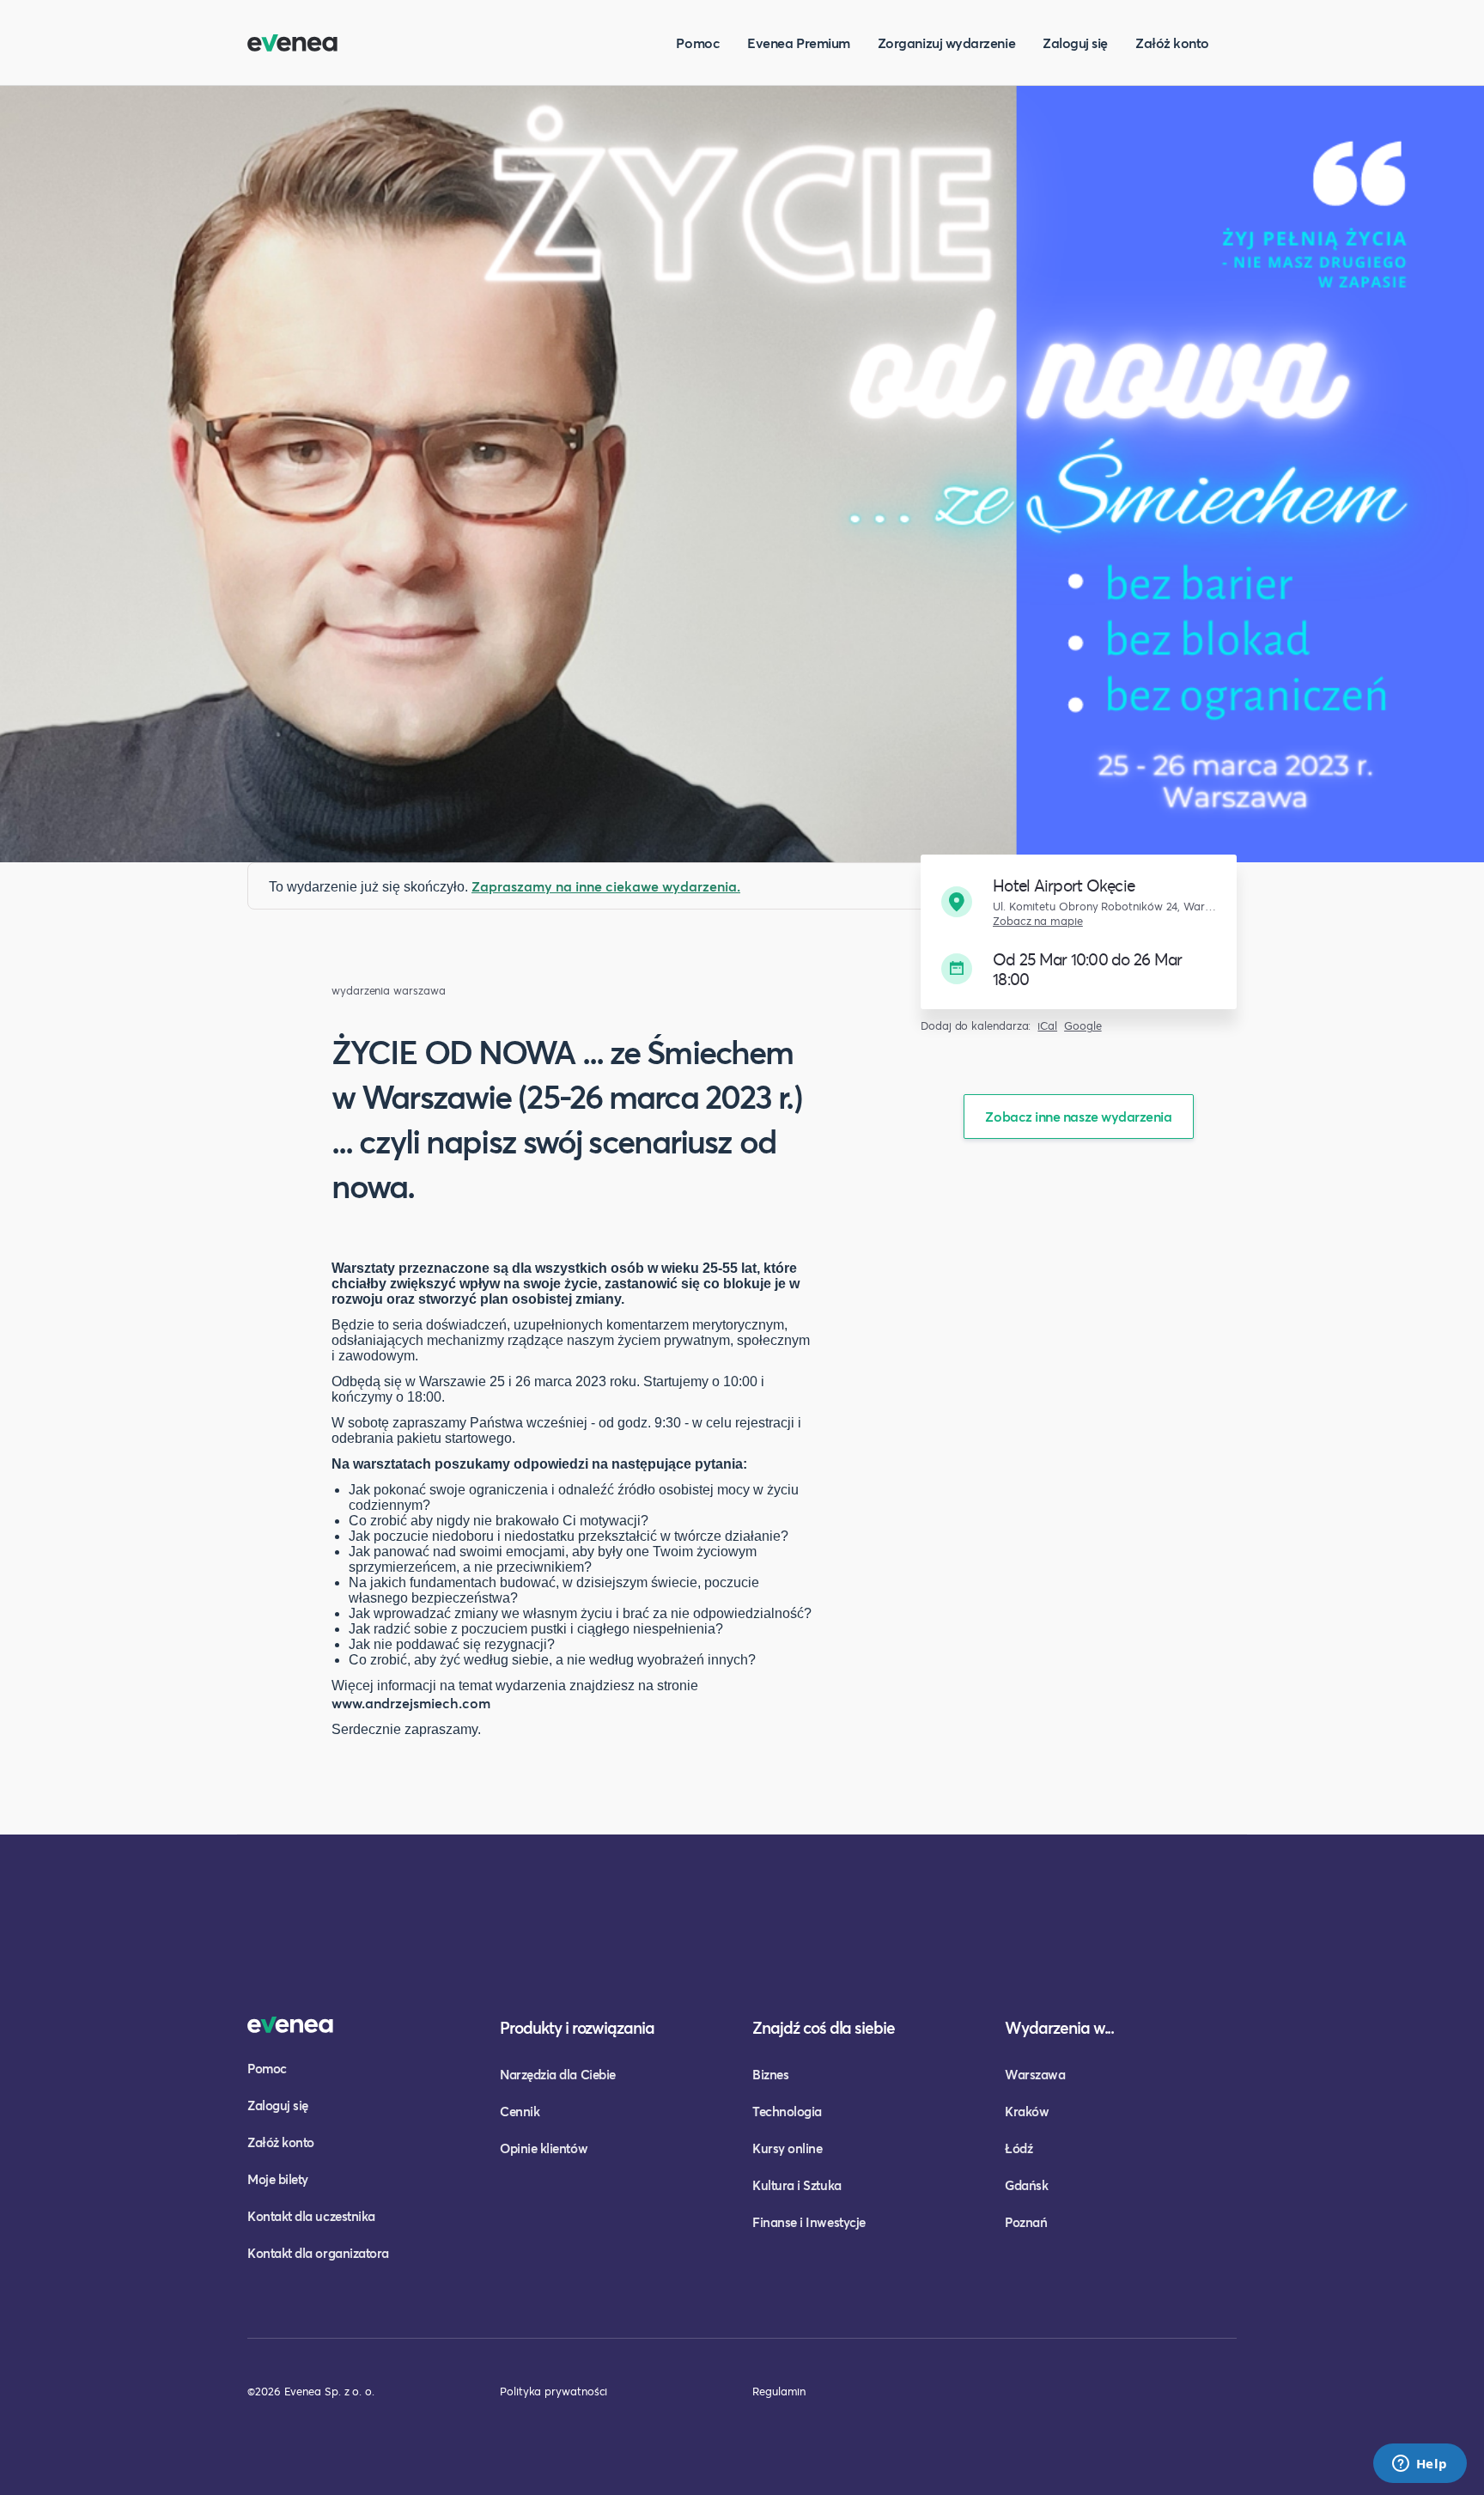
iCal (1047, 1026)
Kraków (1027, 2111)
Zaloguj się (1075, 43)
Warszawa (1035, 2074)
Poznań (1026, 2222)
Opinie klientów (544, 2148)
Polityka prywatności (553, 2391)
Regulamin (779, 2391)
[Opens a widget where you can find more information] (1420, 2465)
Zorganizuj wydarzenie (946, 43)
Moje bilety (278, 2179)
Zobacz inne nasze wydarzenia (1078, 1116)
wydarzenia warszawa (388, 991)
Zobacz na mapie (1038, 921)
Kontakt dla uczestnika (311, 2216)
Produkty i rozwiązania (577, 2027)
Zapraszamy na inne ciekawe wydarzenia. (606, 886)
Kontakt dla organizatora (318, 2253)
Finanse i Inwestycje (809, 2222)
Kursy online (787, 2148)
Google (1083, 1026)
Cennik (520, 2111)
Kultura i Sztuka (797, 2185)
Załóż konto (1172, 43)
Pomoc (698, 43)
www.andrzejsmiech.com (411, 1703)
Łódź (1019, 2148)
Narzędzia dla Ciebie (558, 2074)
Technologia (787, 2111)
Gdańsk (1026, 2185)
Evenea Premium (799, 43)
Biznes (770, 2074)
